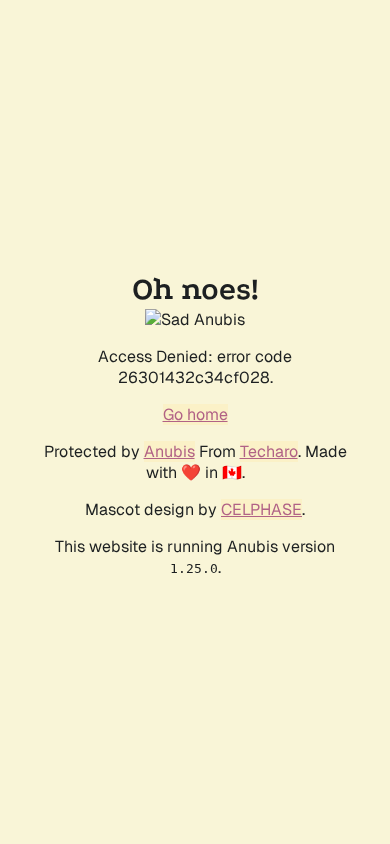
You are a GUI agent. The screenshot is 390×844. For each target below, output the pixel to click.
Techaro (269, 451)
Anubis (169, 451)
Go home (195, 414)
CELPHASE (261, 509)
